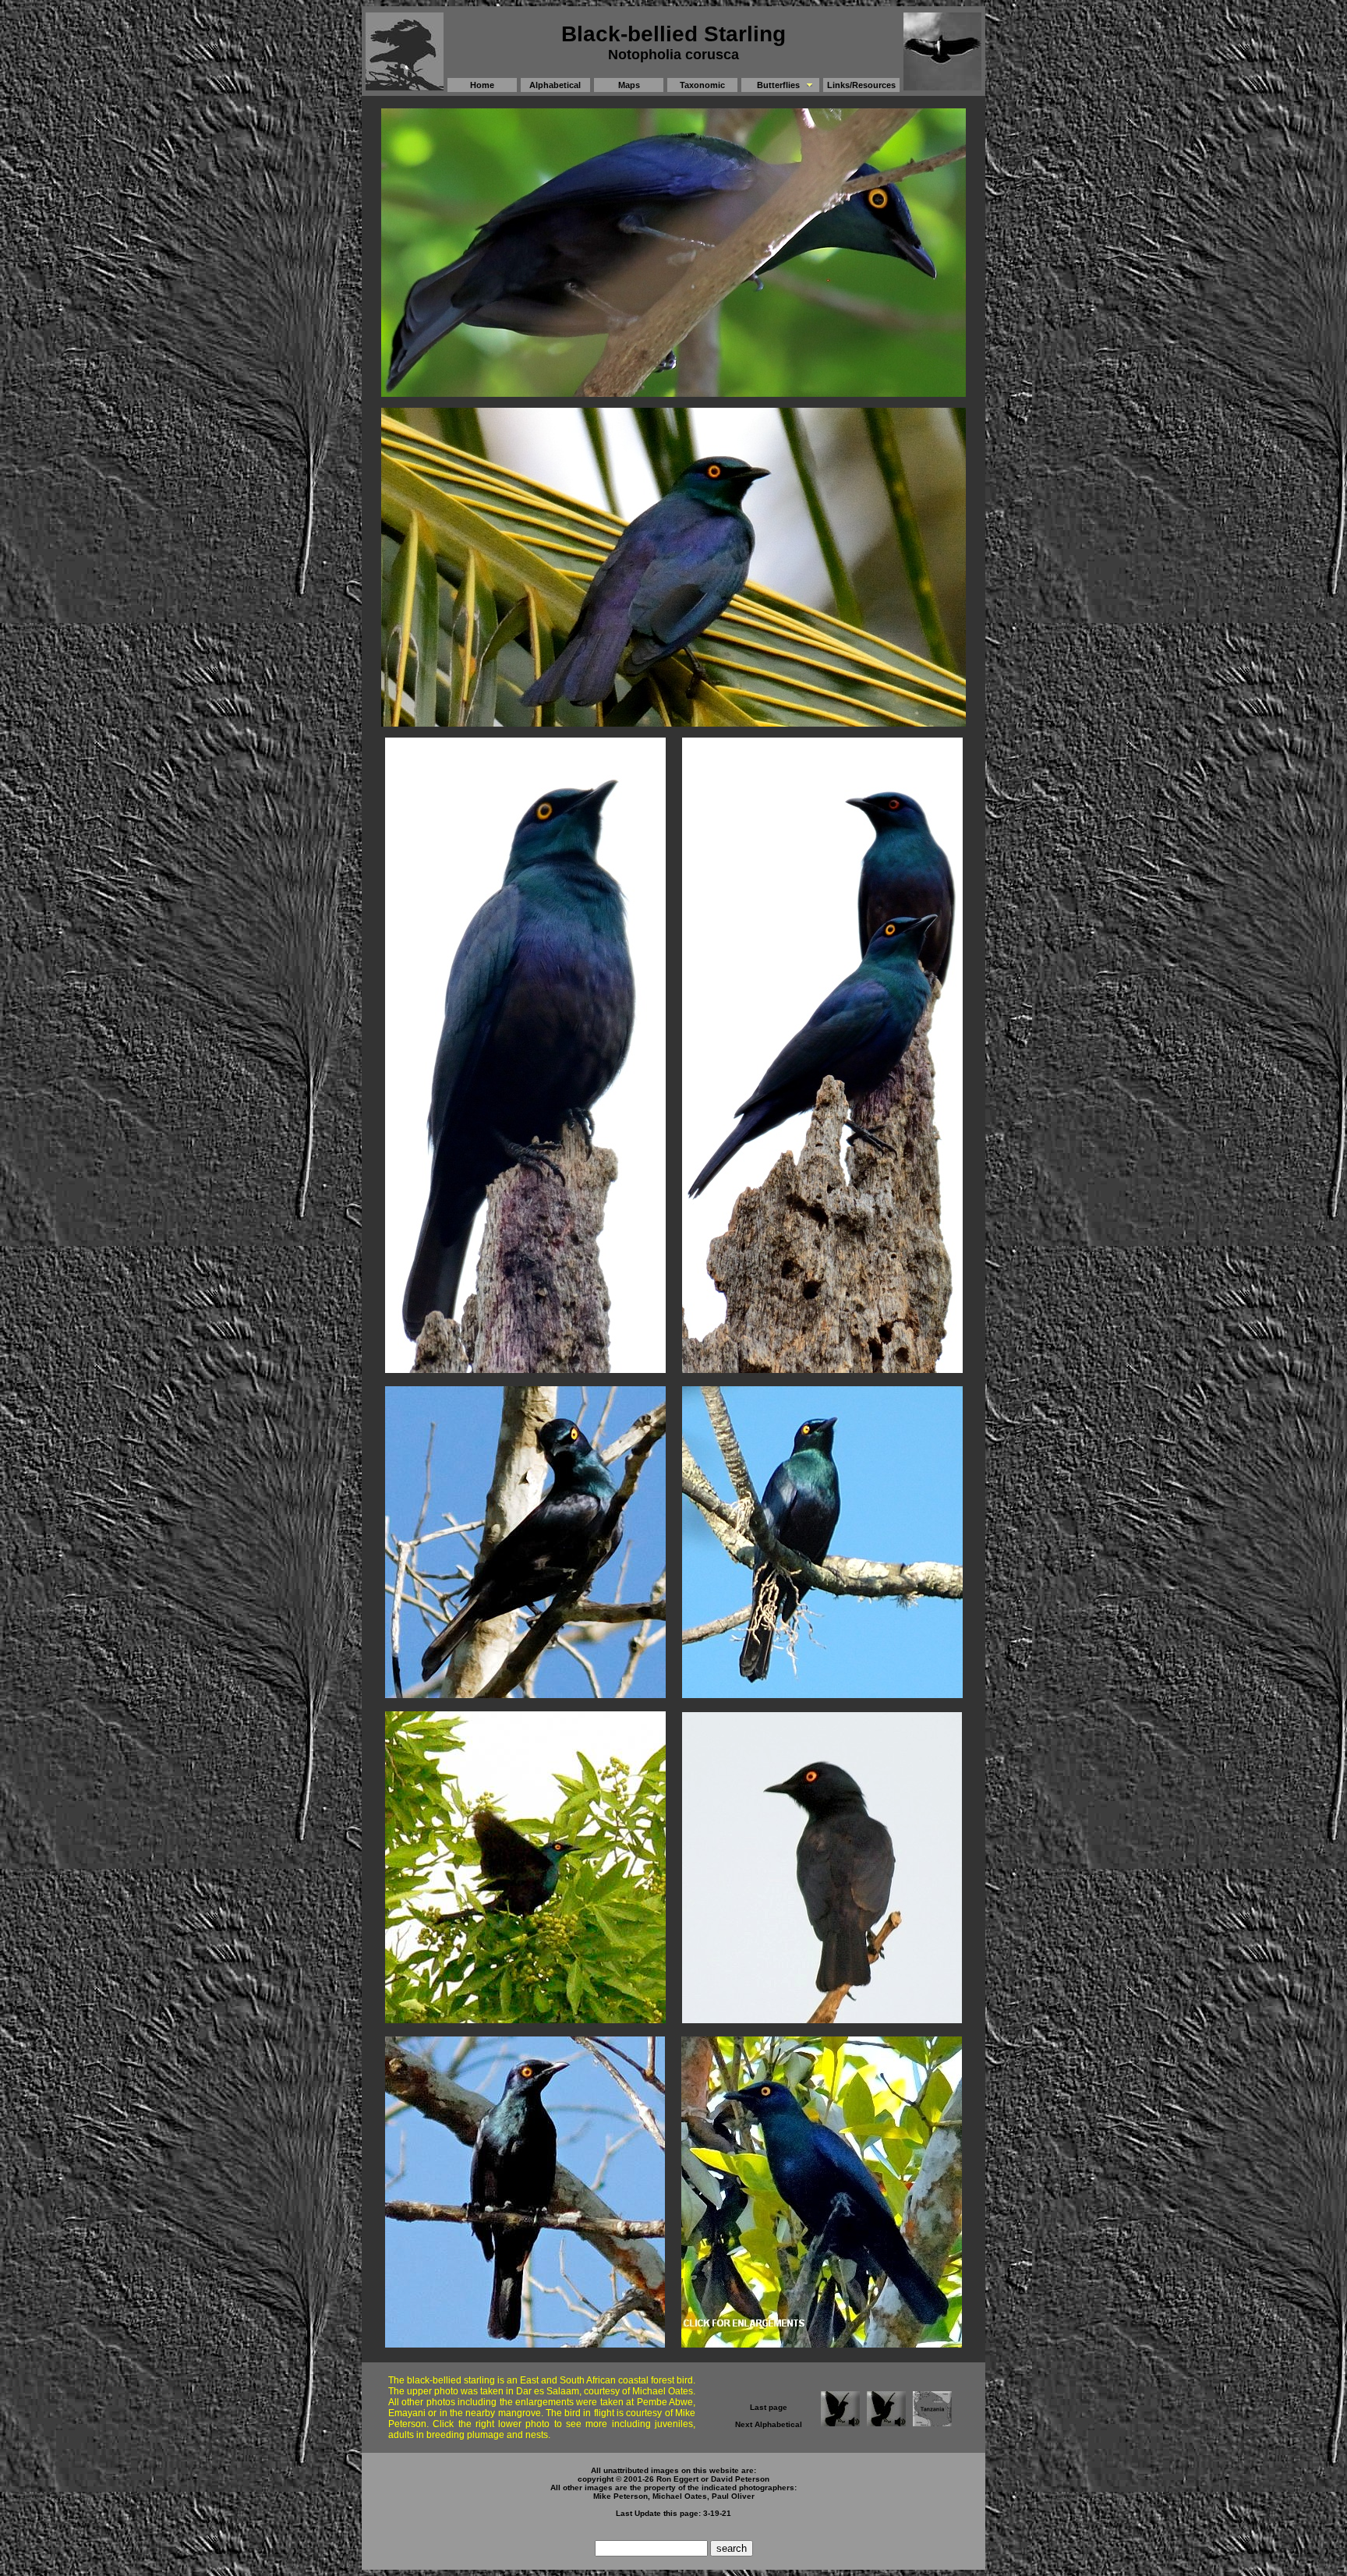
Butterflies (778, 85)
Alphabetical (555, 85)
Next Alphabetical (769, 2424)
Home (482, 85)
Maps (629, 85)
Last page (769, 2407)
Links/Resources (861, 85)
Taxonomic (702, 85)
